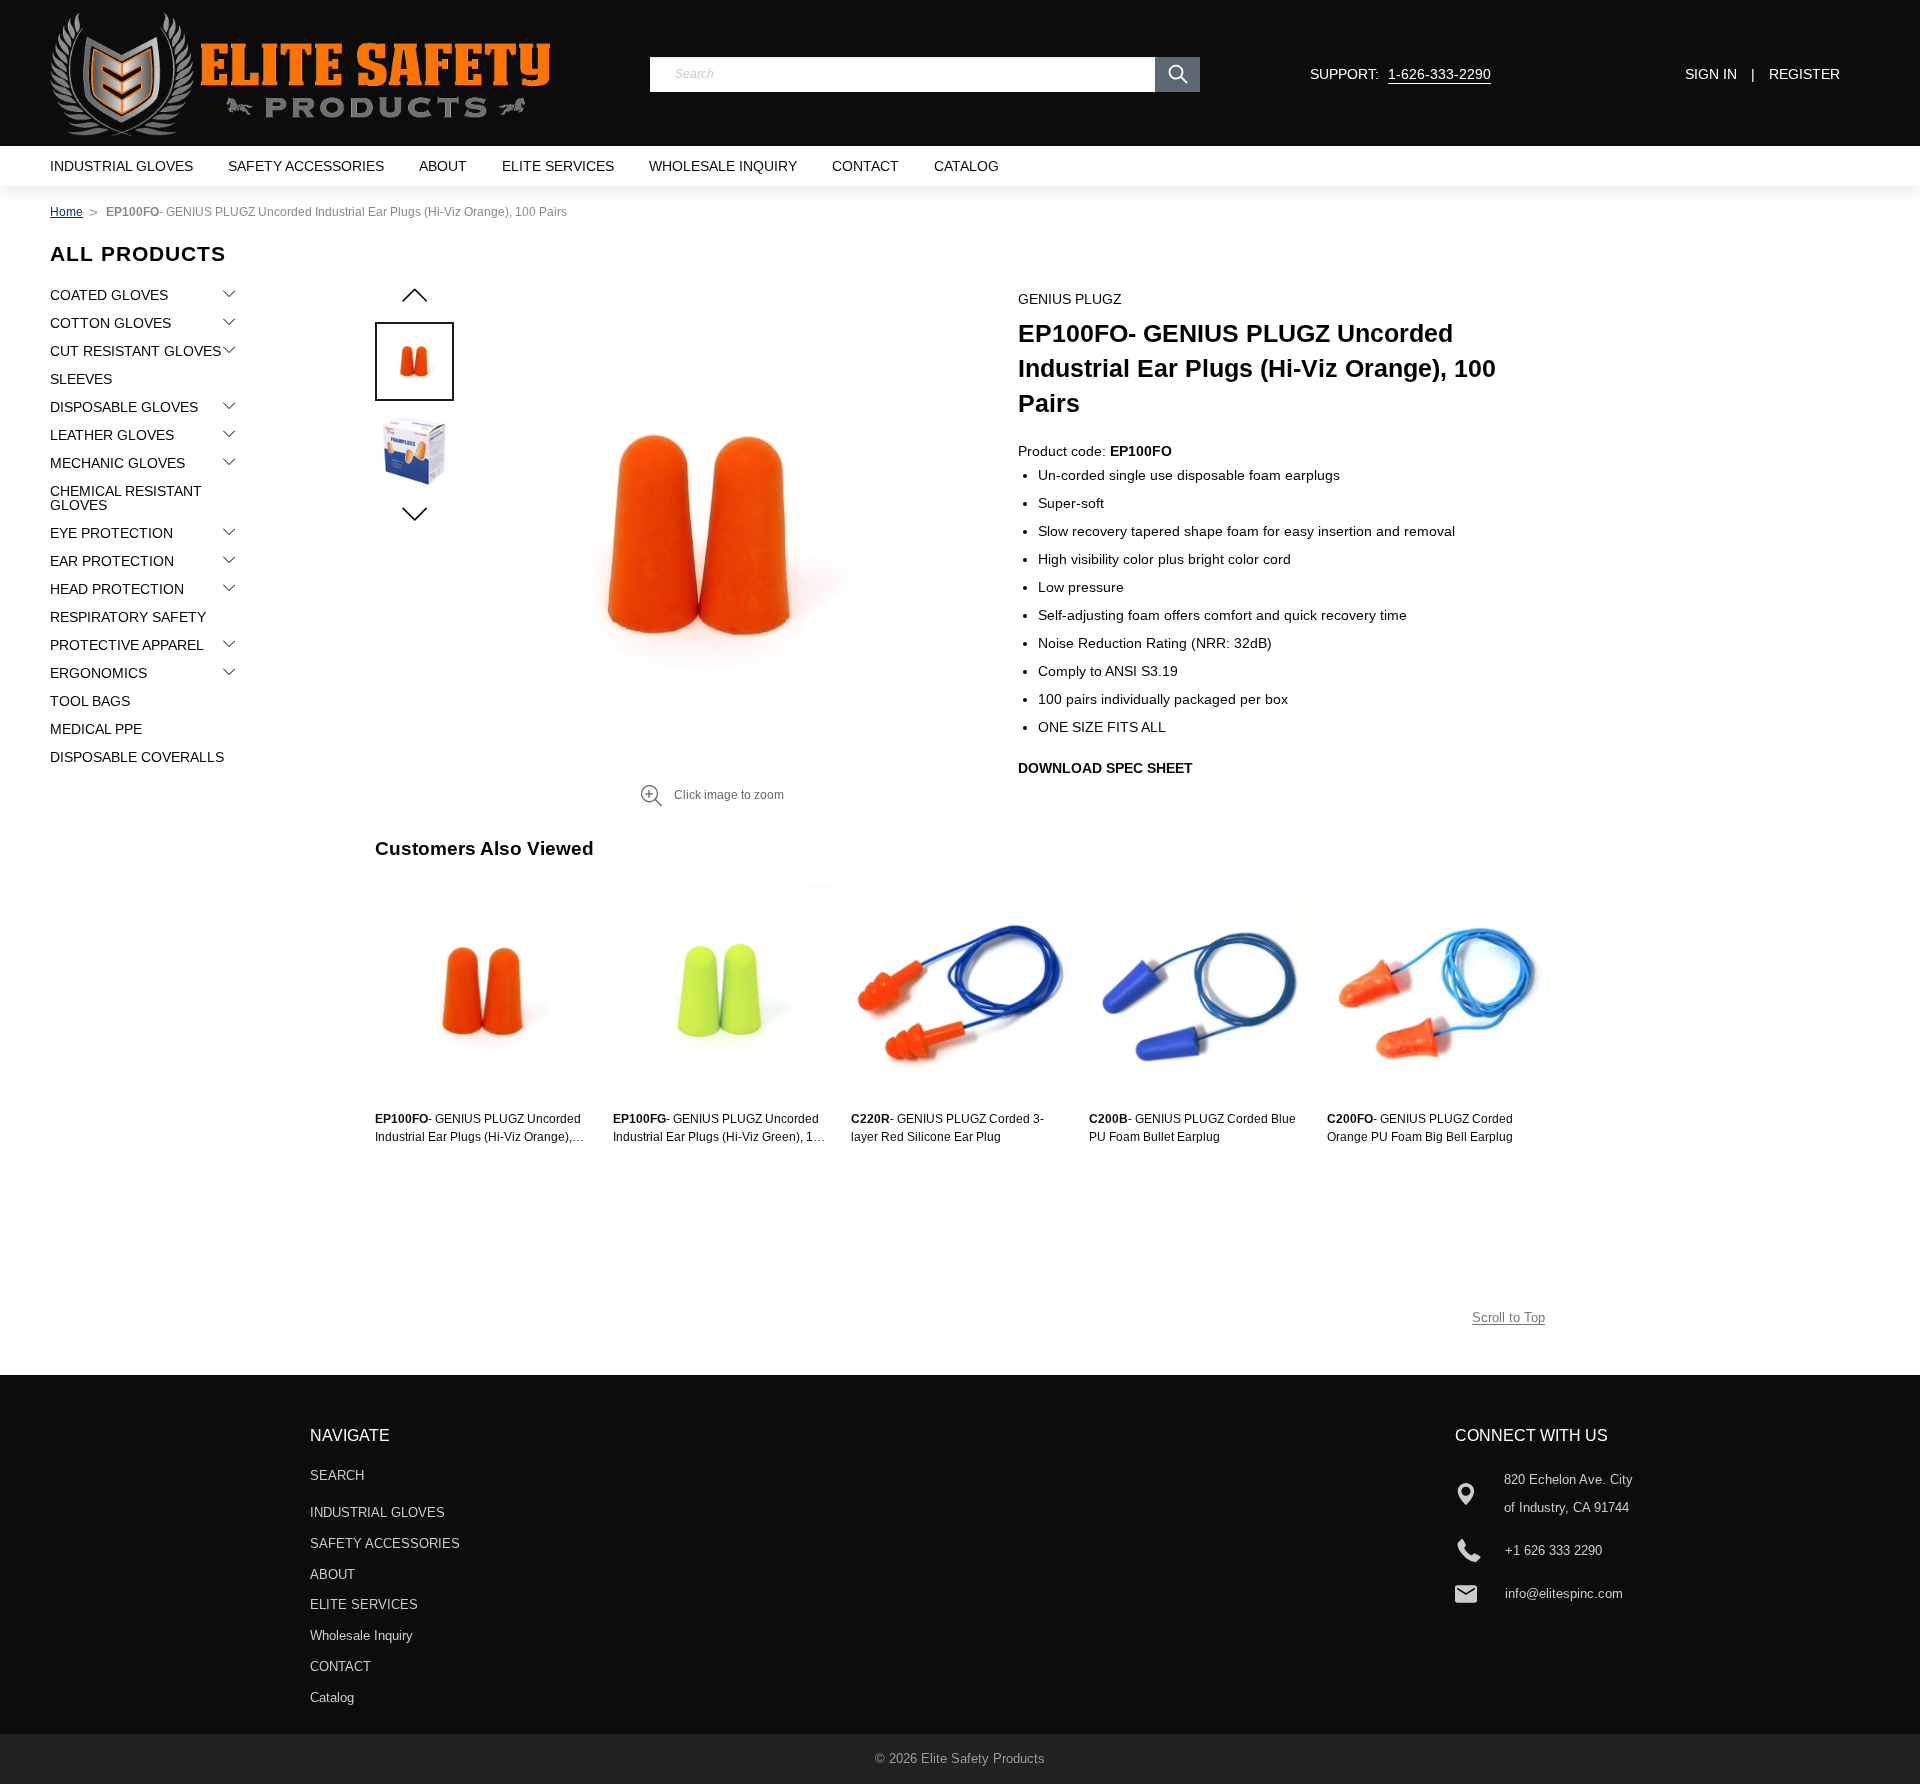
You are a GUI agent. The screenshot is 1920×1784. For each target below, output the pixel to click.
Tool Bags (90, 701)
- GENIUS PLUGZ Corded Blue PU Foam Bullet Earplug (1192, 1128)
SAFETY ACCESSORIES (306, 166)
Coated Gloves (109, 295)
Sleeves (81, 379)
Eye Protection (111, 533)
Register (1804, 74)
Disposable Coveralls (137, 757)
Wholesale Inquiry (723, 166)
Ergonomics (98, 673)
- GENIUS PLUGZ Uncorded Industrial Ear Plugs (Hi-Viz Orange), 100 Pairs (478, 1129)
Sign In (1711, 74)
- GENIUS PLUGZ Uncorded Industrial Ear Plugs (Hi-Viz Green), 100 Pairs (720, 1129)
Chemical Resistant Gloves (126, 498)
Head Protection (117, 589)
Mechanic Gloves (117, 463)
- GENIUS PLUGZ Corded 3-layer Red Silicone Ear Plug (947, 1128)
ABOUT (443, 166)
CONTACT (865, 166)
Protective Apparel (127, 645)
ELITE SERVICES (558, 166)
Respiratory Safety (128, 617)
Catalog (966, 166)
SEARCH (337, 1475)
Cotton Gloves (110, 323)
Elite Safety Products (983, 1758)
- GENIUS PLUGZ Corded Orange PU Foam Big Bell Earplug (1420, 1128)
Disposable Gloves (124, 407)
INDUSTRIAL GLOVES (121, 166)
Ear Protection (112, 561)
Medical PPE (96, 729)
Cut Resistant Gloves (135, 351)
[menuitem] (121, 166)
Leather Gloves (112, 435)
